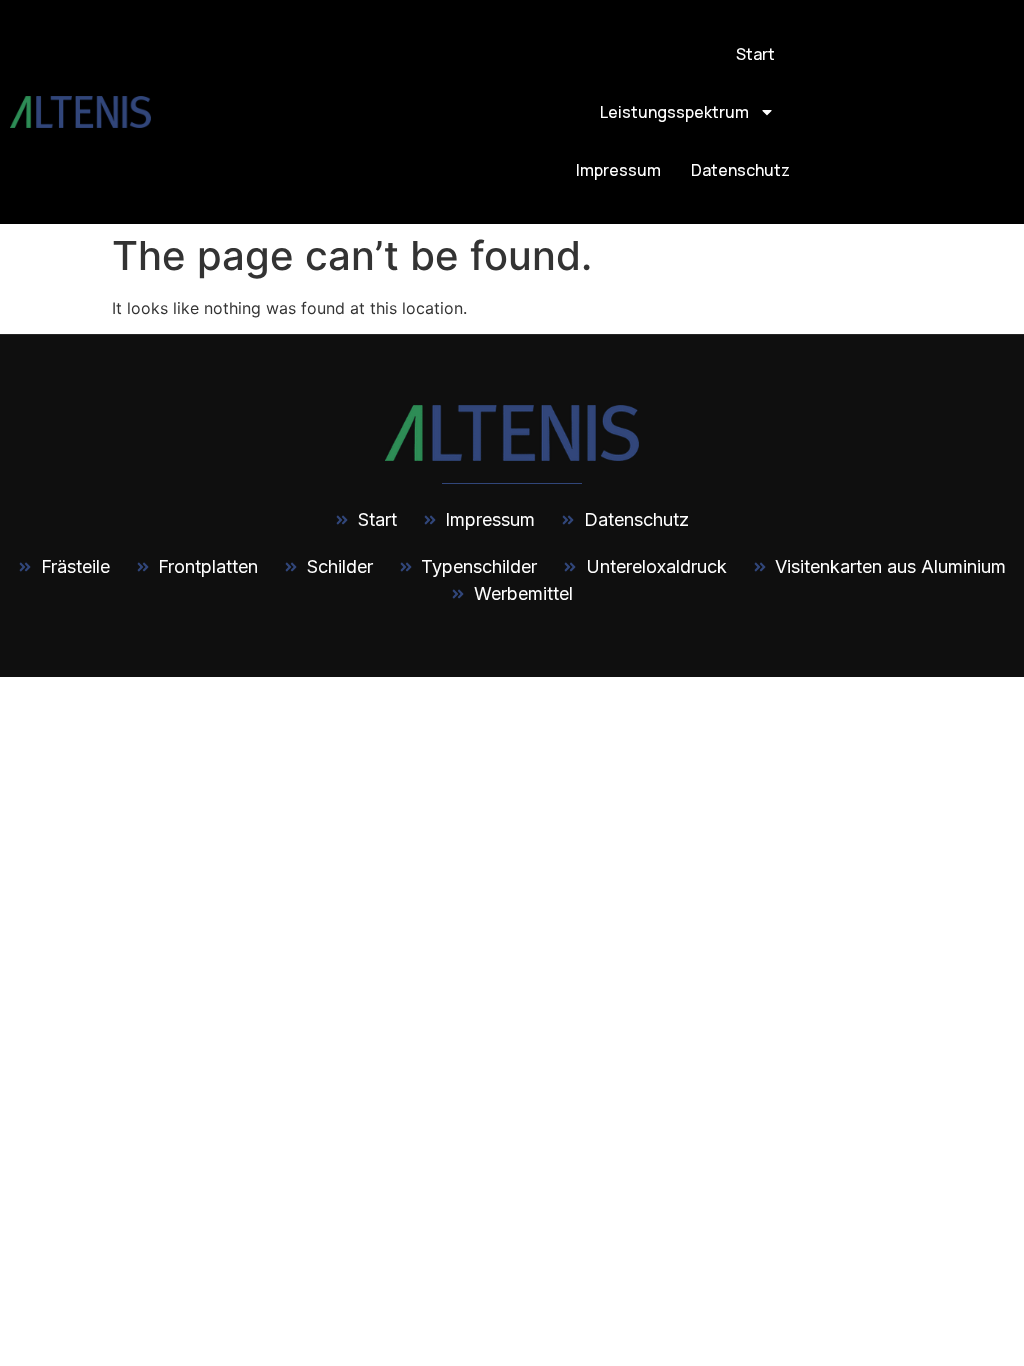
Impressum (618, 170)
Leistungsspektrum (674, 112)
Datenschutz (740, 170)
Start (755, 54)
